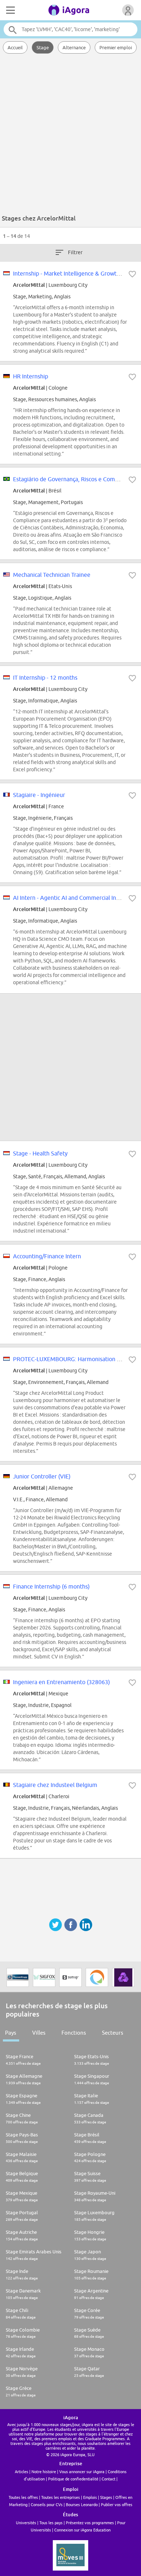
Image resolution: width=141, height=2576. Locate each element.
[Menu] (10, 10)
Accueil (15, 47)
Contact (108, 2479)
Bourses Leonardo (82, 2504)
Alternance (74, 47)
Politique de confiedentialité (73, 2479)
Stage (43, 47)
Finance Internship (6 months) (51, 1586)
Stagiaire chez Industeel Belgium (55, 1785)
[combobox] (71, 29)
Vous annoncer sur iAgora (82, 2472)
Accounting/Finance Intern (47, 1256)
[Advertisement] (70, 136)
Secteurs (113, 2033)
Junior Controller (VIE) (42, 1476)
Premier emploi (116, 47)
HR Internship (31, 376)
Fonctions (74, 2033)
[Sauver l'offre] (132, 274)
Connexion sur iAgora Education (82, 2530)
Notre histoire (44, 2472)
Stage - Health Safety (40, 1153)
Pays (11, 2033)
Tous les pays (51, 2523)
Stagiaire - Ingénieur (39, 795)
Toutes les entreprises (61, 2497)
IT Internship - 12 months (45, 677)
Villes (39, 2033)
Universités (26, 2523)
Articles (22, 2472)
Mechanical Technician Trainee (52, 575)
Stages (106, 2497)
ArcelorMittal (29, 285)
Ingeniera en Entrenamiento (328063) (61, 1682)
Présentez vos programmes (90, 2523)
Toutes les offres (23, 2497)
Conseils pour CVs (47, 2504)
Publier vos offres (117, 2504)
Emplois (90, 2497)
